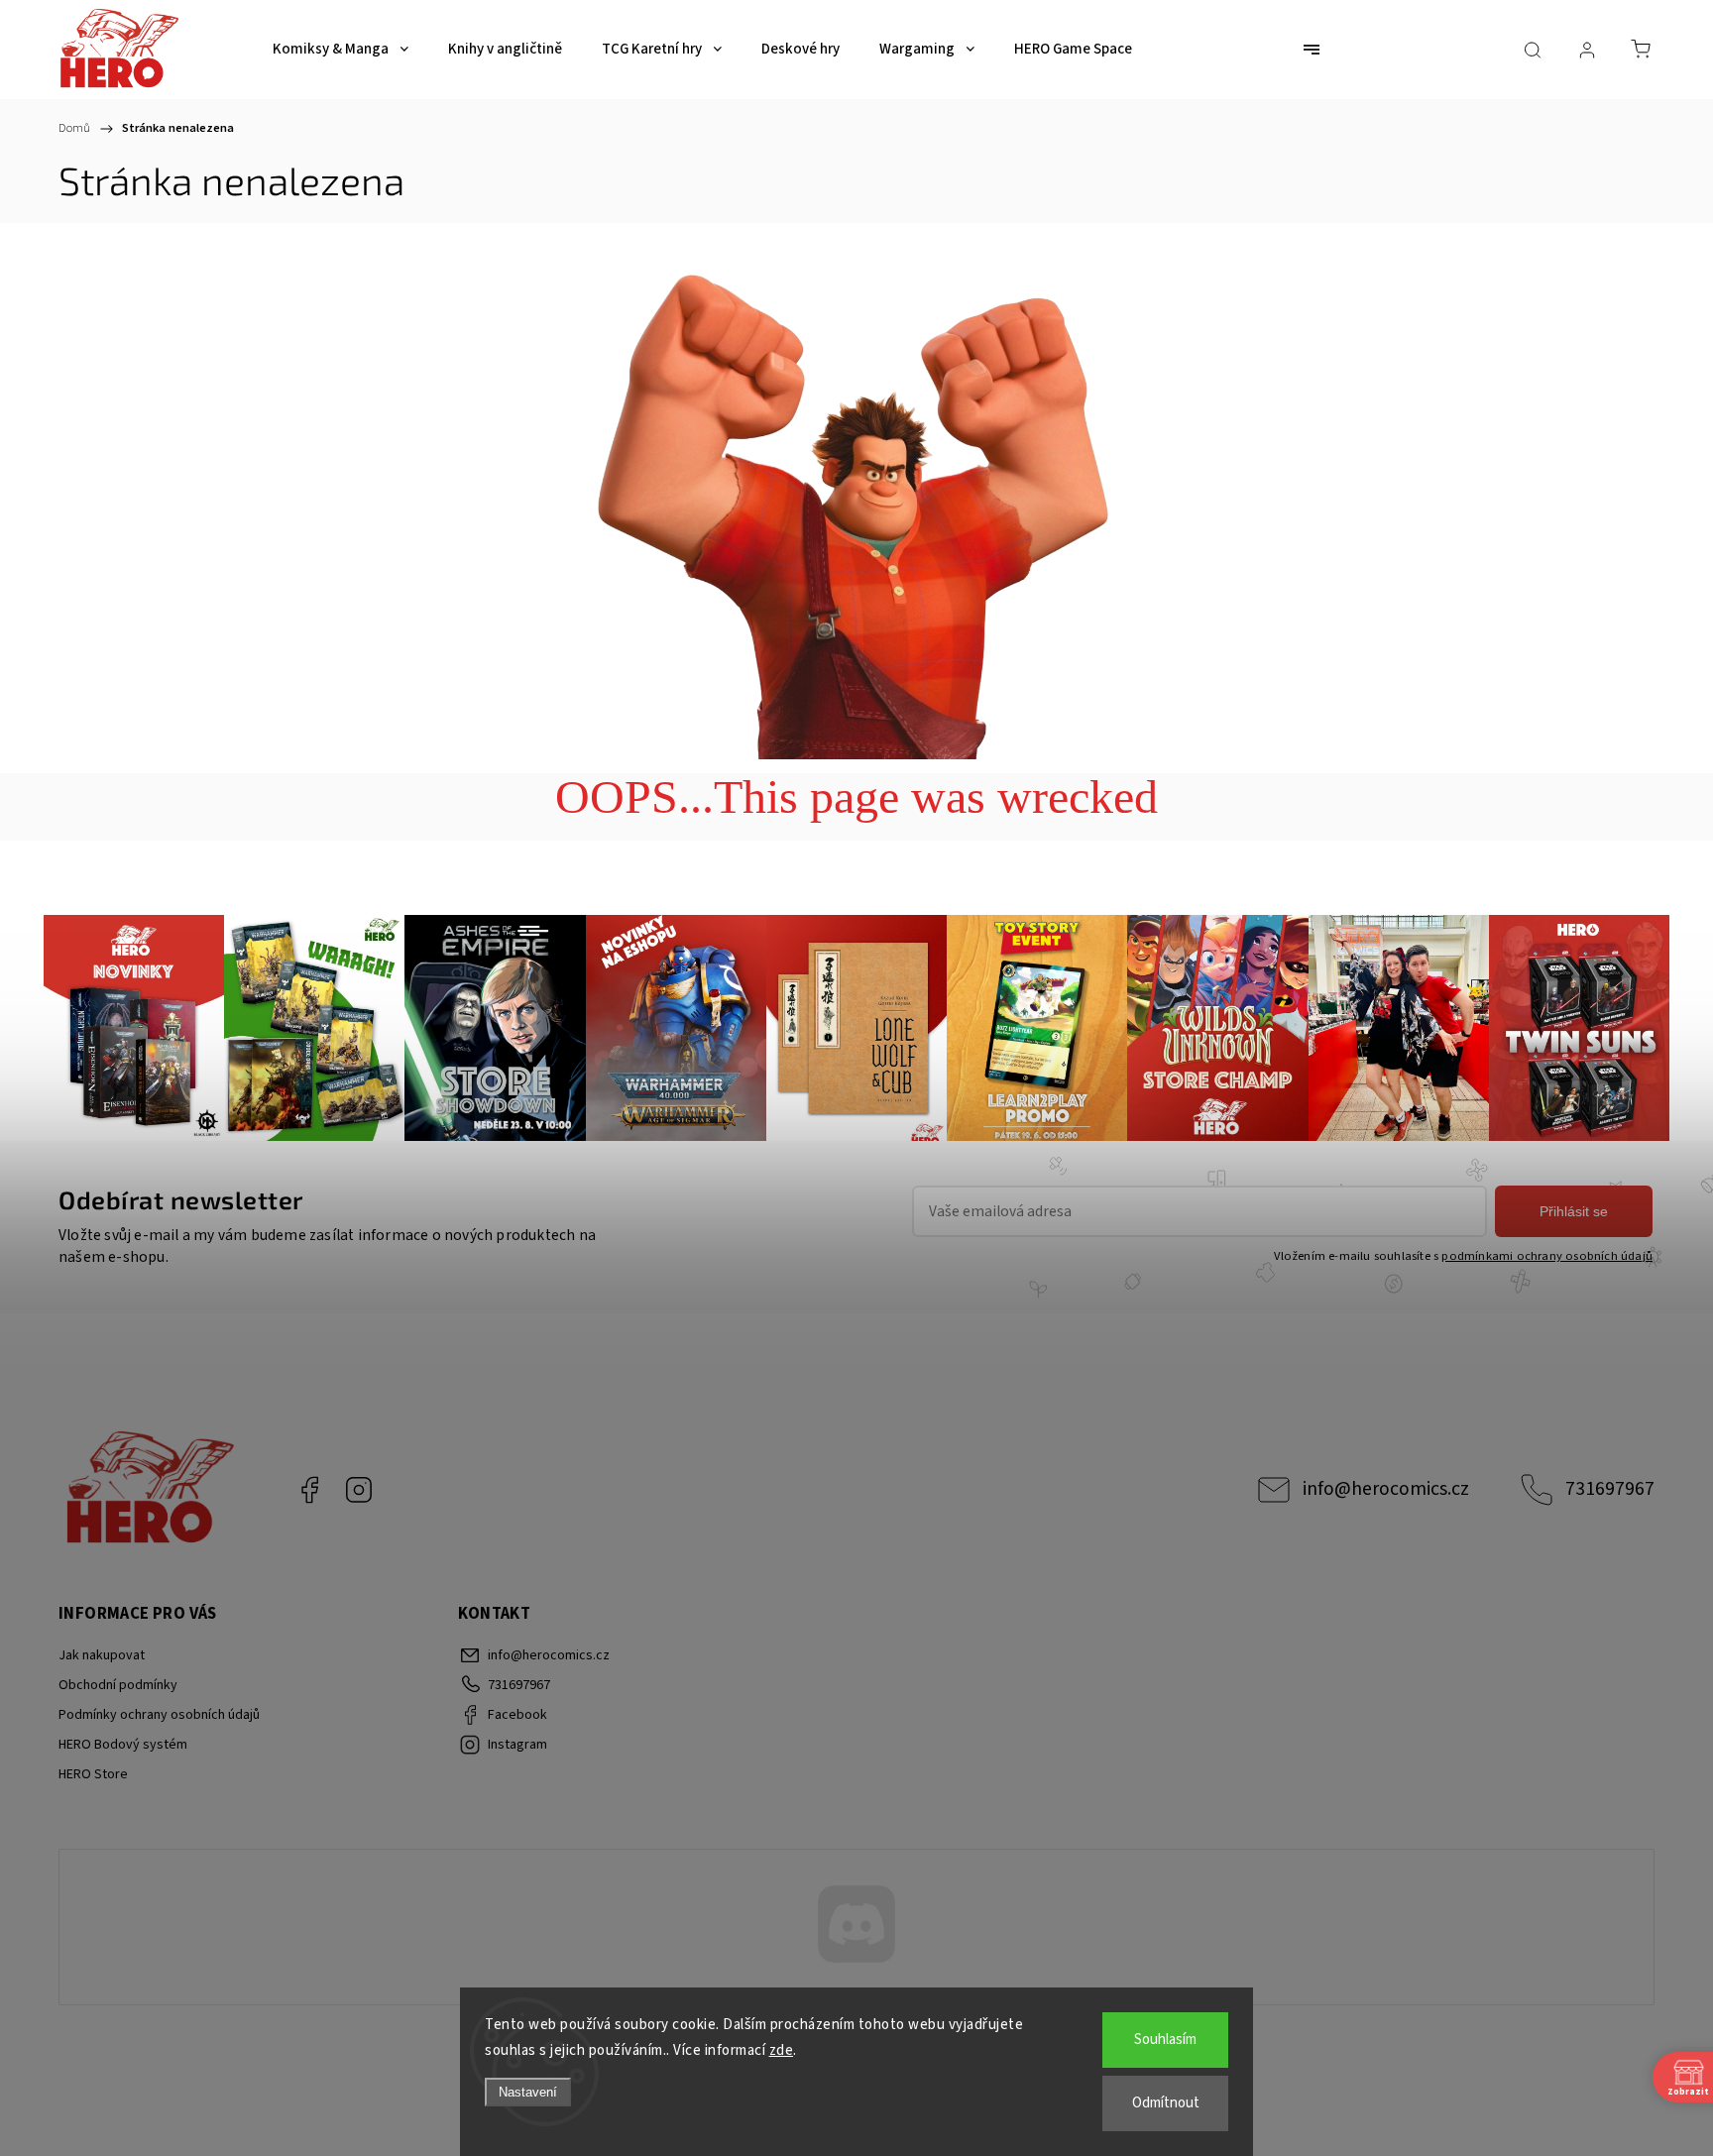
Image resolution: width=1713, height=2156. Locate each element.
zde (782, 2050)
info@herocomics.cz (1386, 1489)
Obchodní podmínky (118, 1685)
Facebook (309, 1490)
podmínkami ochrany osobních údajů (1547, 1256)
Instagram (359, 1490)
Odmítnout (1166, 2103)
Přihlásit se (1574, 1211)
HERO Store (93, 1774)
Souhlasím (1165, 2040)
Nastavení (528, 2092)
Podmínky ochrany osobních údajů (159, 1715)
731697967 (1610, 1489)
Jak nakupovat (102, 1655)
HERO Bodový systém (123, 1745)
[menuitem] (341, 50)
